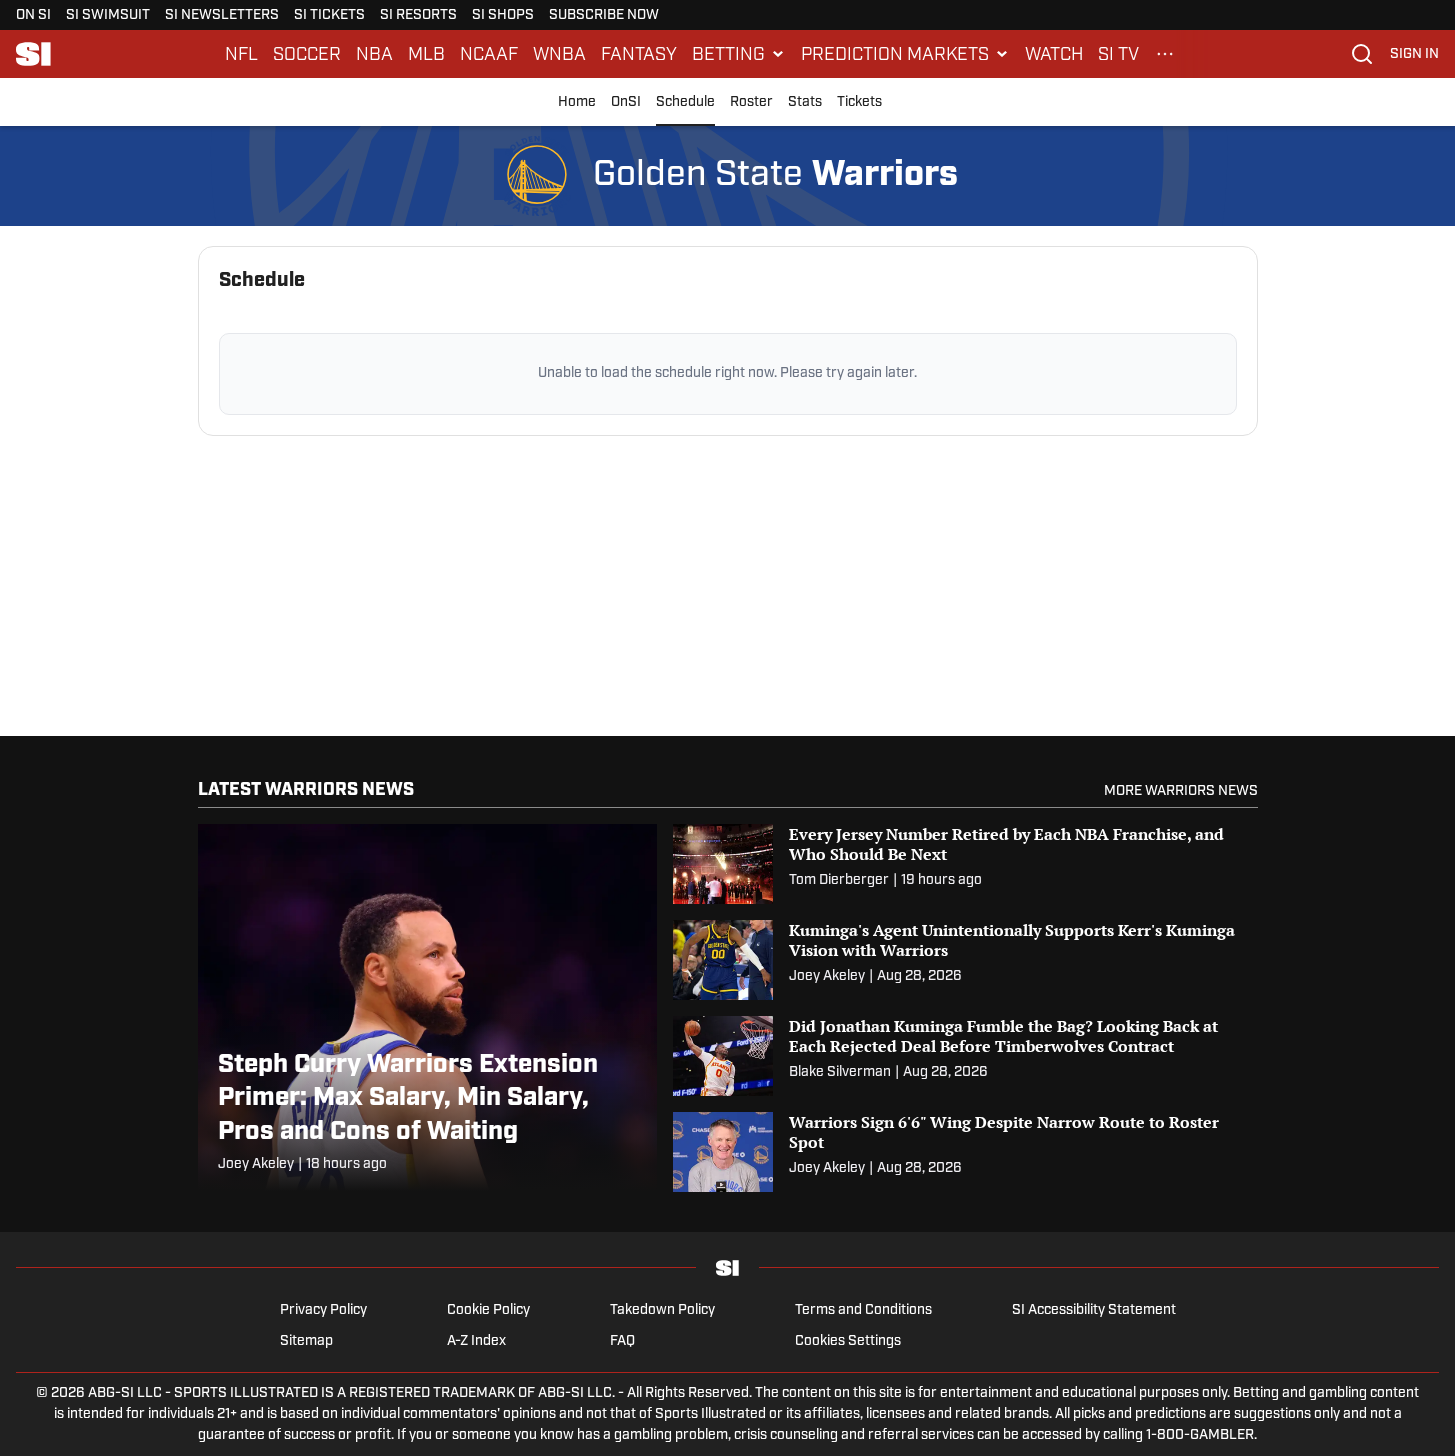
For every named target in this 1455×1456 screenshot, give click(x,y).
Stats (805, 102)
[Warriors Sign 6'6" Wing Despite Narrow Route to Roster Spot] (965, 1152)
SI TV (1118, 54)
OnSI (626, 102)
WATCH (1054, 54)
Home (577, 102)
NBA (374, 54)
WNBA (559, 54)
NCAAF (489, 54)
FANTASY (639, 54)
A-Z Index (476, 1341)
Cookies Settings (848, 1341)
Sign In (1414, 54)
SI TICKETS (329, 15)
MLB (426, 54)
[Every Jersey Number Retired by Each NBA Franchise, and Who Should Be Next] (965, 864)
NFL (241, 54)
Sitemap (306, 1341)
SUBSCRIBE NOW (604, 15)
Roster (751, 102)
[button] (739, 54)
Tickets (859, 102)
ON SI (33, 15)
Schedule (685, 102)
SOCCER (307, 54)
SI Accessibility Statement (1094, 1310)
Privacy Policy (323, 1310)
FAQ (622, 1341)
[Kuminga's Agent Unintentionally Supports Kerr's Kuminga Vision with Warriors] (965, 960)
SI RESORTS (418, 15)
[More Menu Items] (1165, 54)
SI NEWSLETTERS (222, 15)
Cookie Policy (488, 1310)
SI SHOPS (503, 15)
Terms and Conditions (863, 1310)
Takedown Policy (662, 1310)
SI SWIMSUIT (108, 15)
